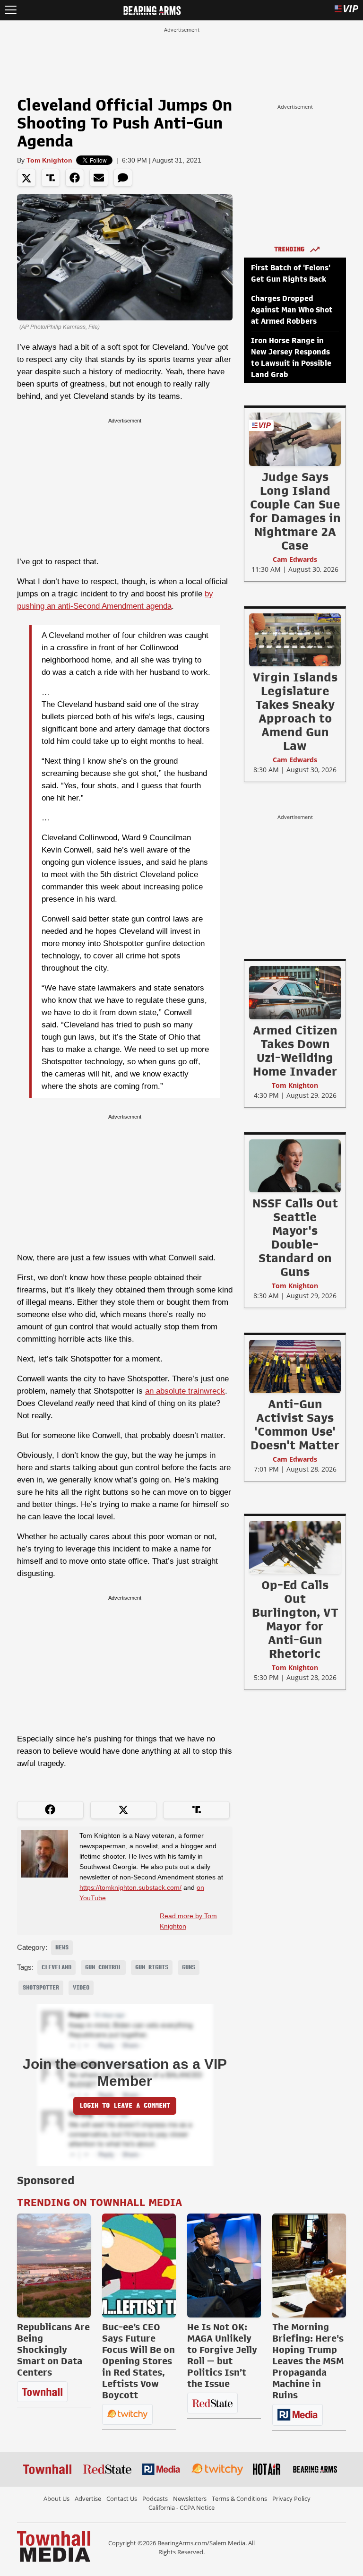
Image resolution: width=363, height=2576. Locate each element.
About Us (56, 2498)
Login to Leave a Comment (125, 2106)
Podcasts (155, 2498)
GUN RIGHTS (152, 1967)
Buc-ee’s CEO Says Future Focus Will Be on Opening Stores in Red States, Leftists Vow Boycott (138, 2361)
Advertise (88, 2498)
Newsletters (190, 2498)
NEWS (62, 1947)
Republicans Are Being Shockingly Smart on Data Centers (53, 2350)
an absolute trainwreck (185, 1391)
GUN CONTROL (103, 1967)
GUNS (189, 1967)
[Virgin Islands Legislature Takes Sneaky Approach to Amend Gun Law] (295, 639)
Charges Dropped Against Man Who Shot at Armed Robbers (292, 310)
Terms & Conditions (239, 2498)
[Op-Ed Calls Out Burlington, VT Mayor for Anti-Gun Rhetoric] (295, 1547)
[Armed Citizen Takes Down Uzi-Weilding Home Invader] (295, 992)
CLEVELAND (56, 1967)
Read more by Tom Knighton (188, 1921)
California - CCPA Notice (181, 2507)
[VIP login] (346, 10)
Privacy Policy (291, 2498)
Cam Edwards (295, 559)
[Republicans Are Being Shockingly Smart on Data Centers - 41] (54, 2266)
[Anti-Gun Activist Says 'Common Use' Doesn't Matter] (295, 1366)
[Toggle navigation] (11, 10)
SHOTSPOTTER (41, 1988)
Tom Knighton (49, 160)
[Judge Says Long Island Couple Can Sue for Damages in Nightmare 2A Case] (295, 439)
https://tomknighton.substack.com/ (130, 1887)
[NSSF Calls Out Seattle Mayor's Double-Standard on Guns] (295, 1165)
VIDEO (81, 1988)
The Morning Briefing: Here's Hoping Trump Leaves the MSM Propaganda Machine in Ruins (308, 2361)
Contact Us (122, 2498)
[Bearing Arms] (152, 9)
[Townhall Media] (54, 2546)
